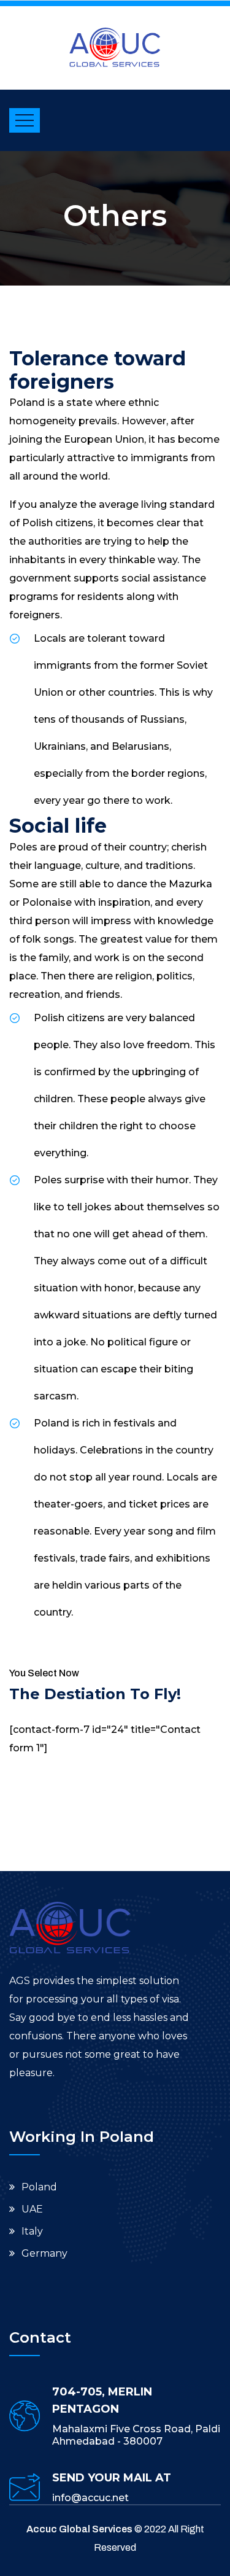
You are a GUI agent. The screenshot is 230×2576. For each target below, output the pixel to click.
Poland (39, 2187)
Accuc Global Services (79, 2529)
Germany (44, 2253)
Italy (32, 2231)
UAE (32, 2209)
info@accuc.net (90, 2498)
